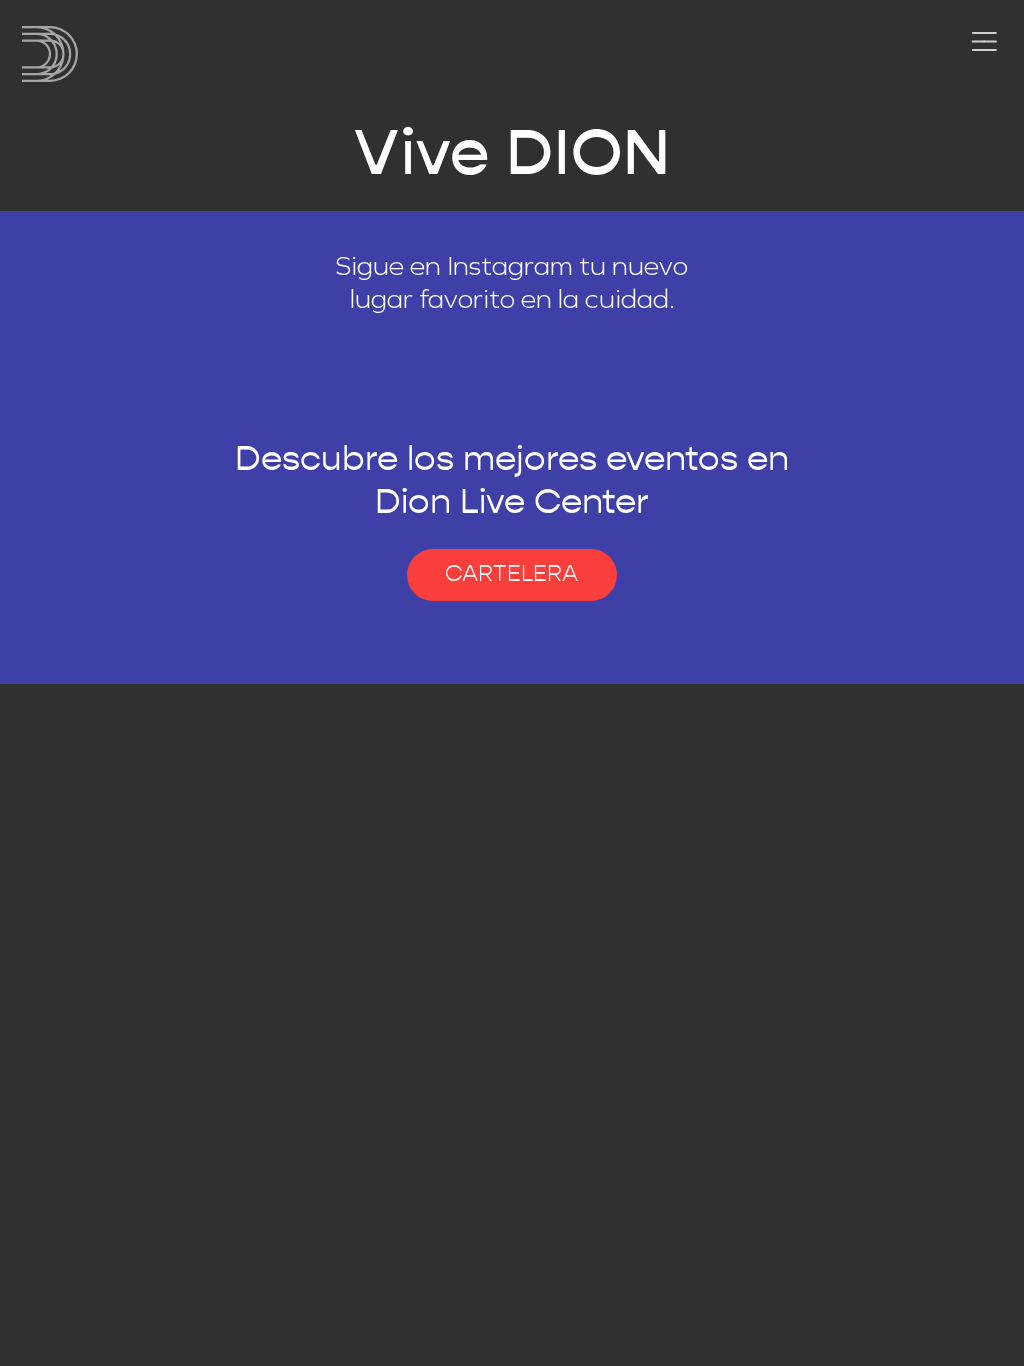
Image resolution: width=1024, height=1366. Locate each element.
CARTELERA (511, 574)
